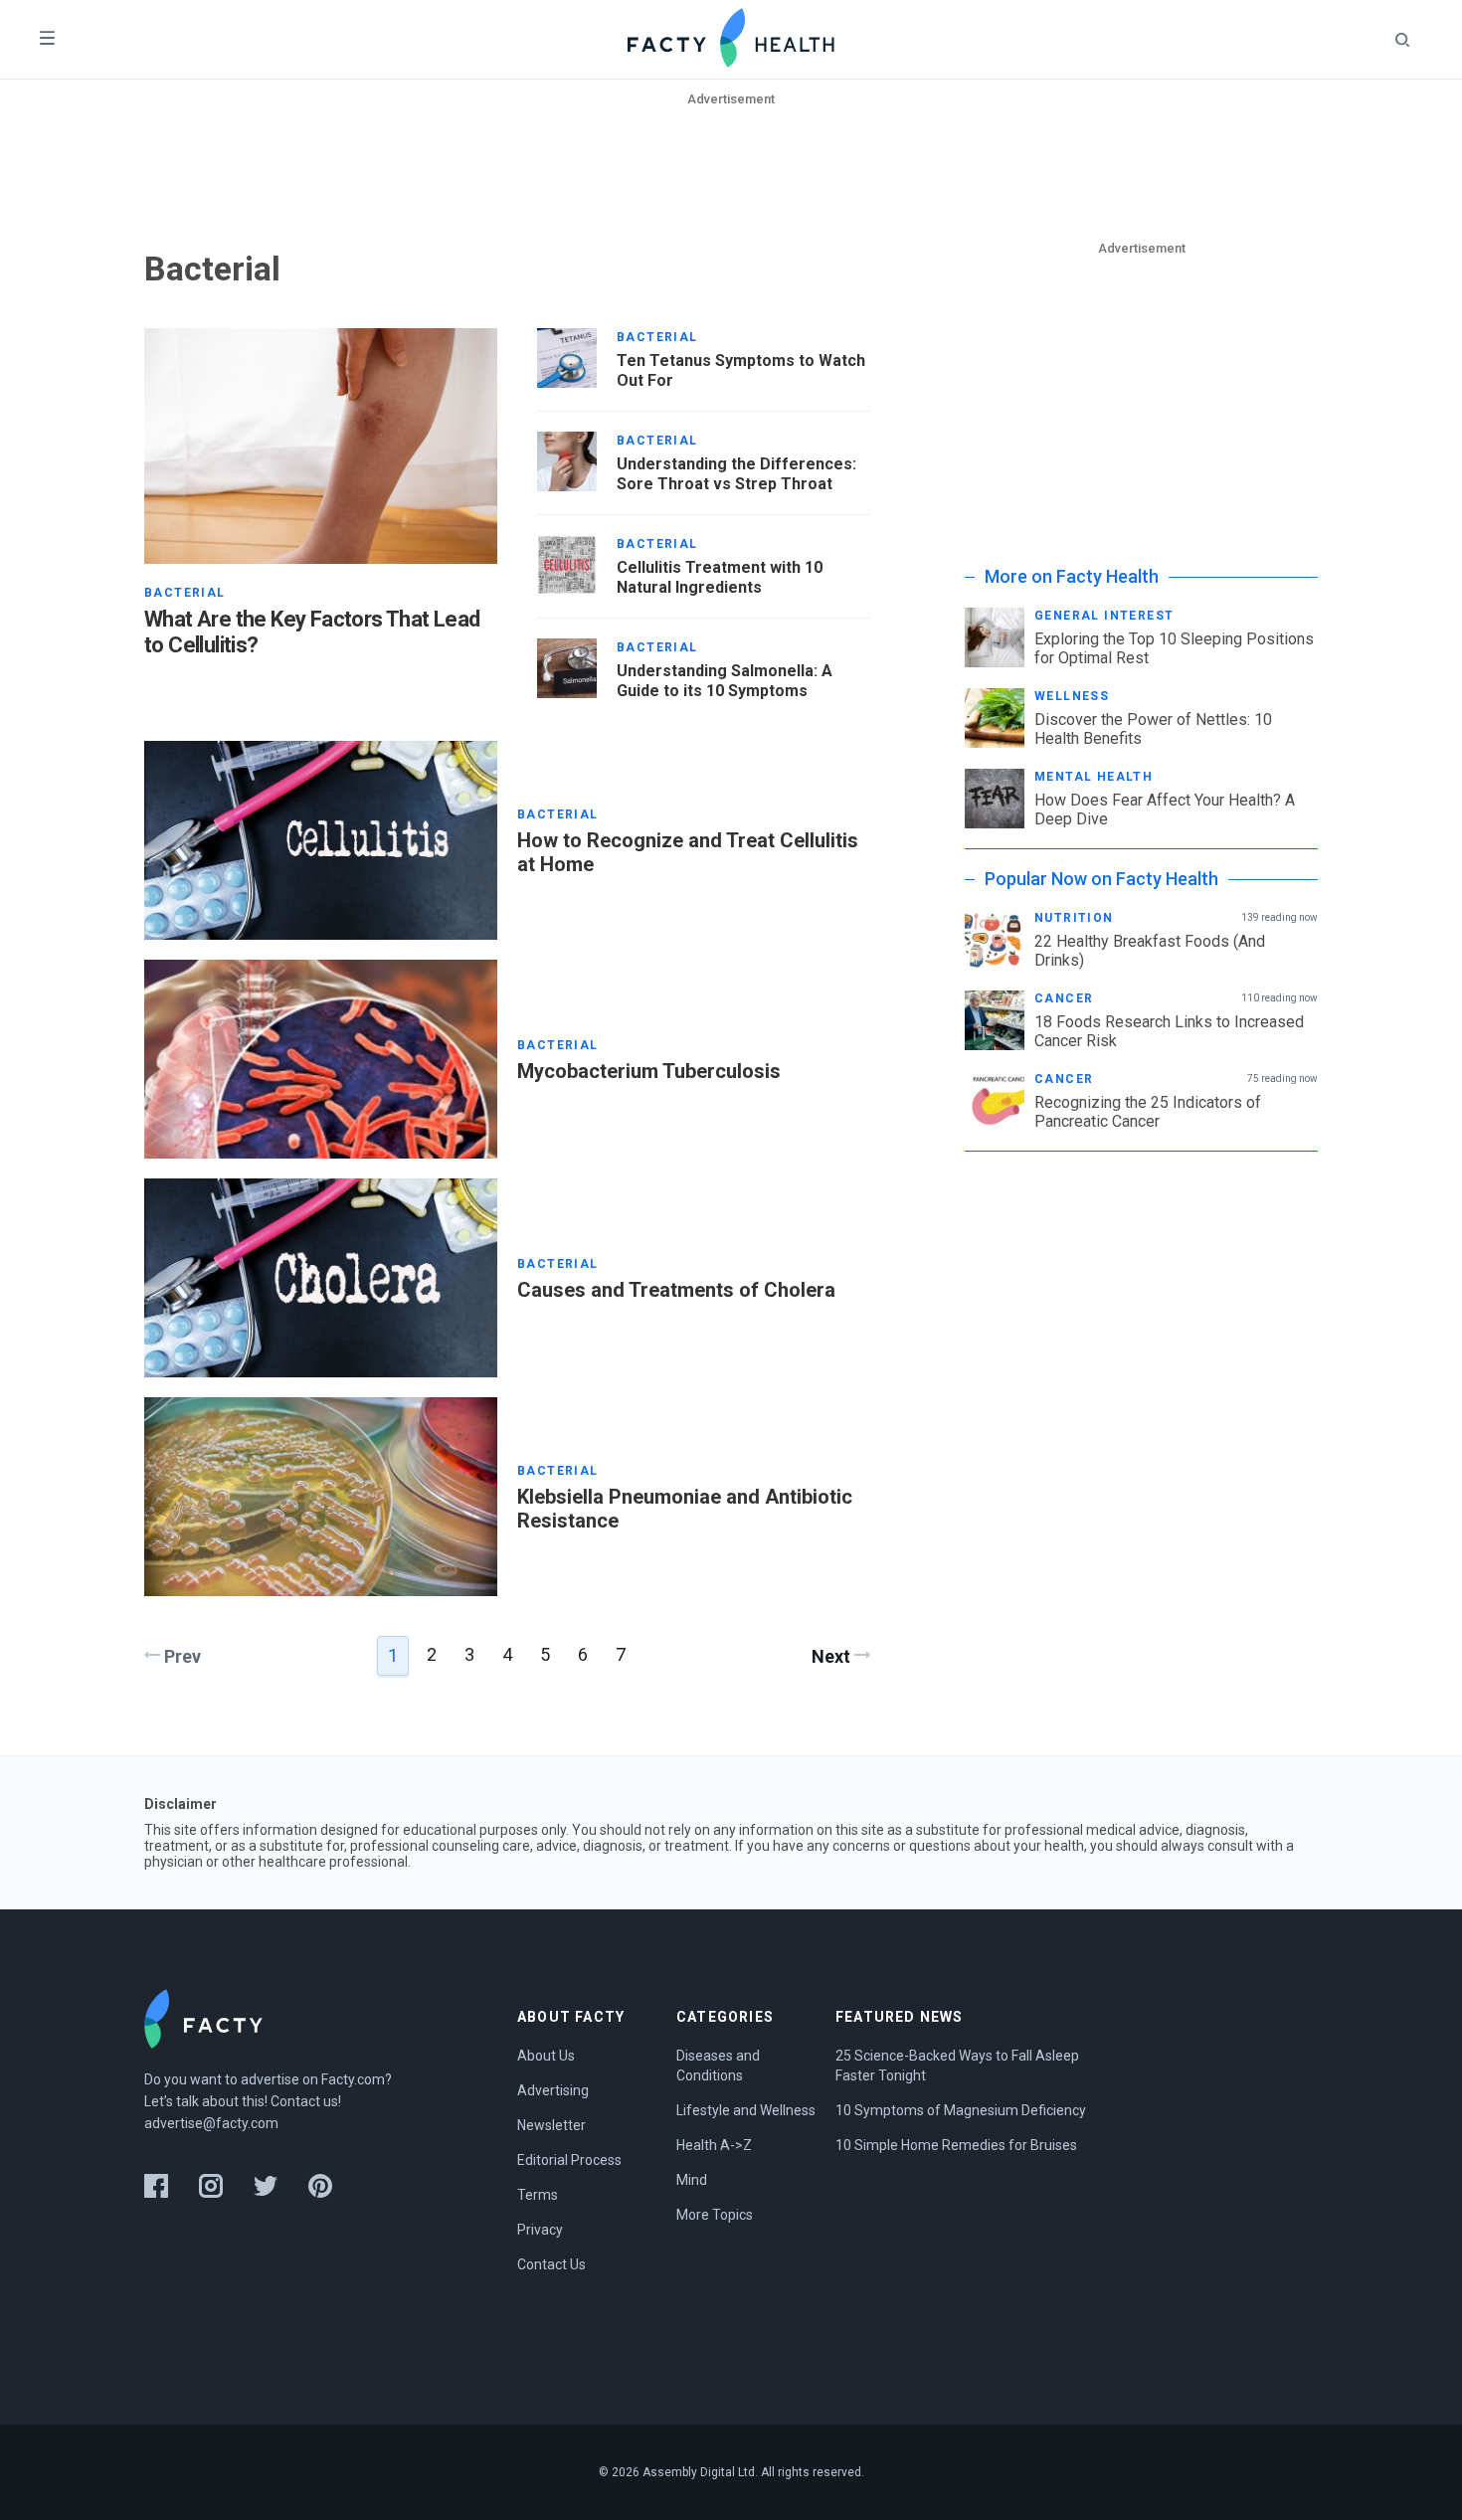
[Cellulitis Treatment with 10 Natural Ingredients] (567, 565)
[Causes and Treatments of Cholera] (321, 1278)
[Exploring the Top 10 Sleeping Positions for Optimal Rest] (995, 637)
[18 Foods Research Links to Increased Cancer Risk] (995, 1020)
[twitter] (266, 2186)
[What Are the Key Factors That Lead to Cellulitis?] (321, 446)
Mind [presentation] (692, 2180)
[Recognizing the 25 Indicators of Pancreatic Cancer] (995, 1101)
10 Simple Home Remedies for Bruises (956, 2145)
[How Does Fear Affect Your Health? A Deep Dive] (995, 799)
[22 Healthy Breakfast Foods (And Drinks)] (995, 940)
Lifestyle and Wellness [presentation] (746, 2110)
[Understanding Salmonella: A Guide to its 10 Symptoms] (567, 668)
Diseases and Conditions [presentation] (720, 2066)
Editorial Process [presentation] (569, 2160)
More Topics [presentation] (715, 2215)
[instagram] (211, 2186)
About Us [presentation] (546, 2056)
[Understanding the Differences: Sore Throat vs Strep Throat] (567, 461)
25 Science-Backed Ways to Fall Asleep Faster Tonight (959, 2066)
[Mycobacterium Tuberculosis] (321, 1059)
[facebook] (156, 2186)
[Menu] (47, 39)
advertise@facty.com (211, 2123)
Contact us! (306, 2101)
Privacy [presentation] (540, 2230)
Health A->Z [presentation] (714, 2145)
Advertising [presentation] (553, 2090)
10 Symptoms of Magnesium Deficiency (961, 2110)
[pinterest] (320, 2186)
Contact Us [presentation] (551, 2264)
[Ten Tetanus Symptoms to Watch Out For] (567, 358)
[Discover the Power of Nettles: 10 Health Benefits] (995, 718)
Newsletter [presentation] (551, 2125)
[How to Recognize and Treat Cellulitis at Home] (321, 840)
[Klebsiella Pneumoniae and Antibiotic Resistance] (321, 1497)
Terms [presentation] (538, 2195)
